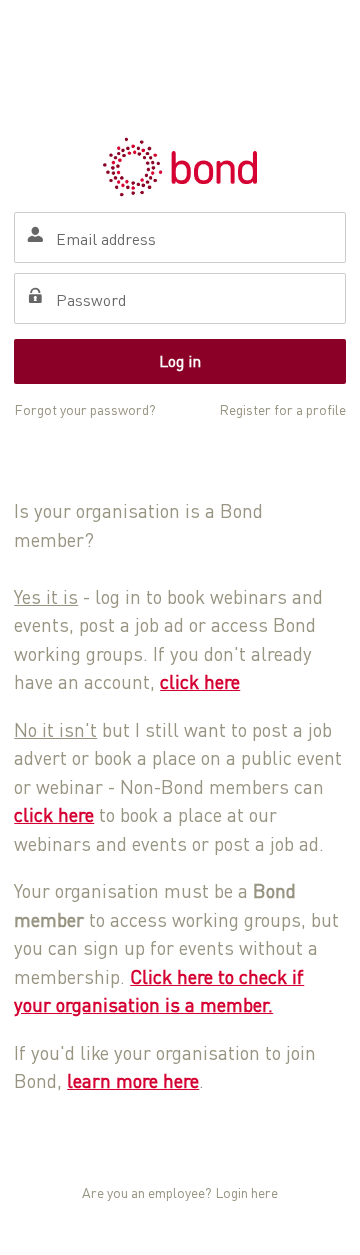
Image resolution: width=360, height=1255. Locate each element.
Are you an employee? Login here (180, 1192)
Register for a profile (282, 409)
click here (200, 681)
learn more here (133, 1080)
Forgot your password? (85, 409)
